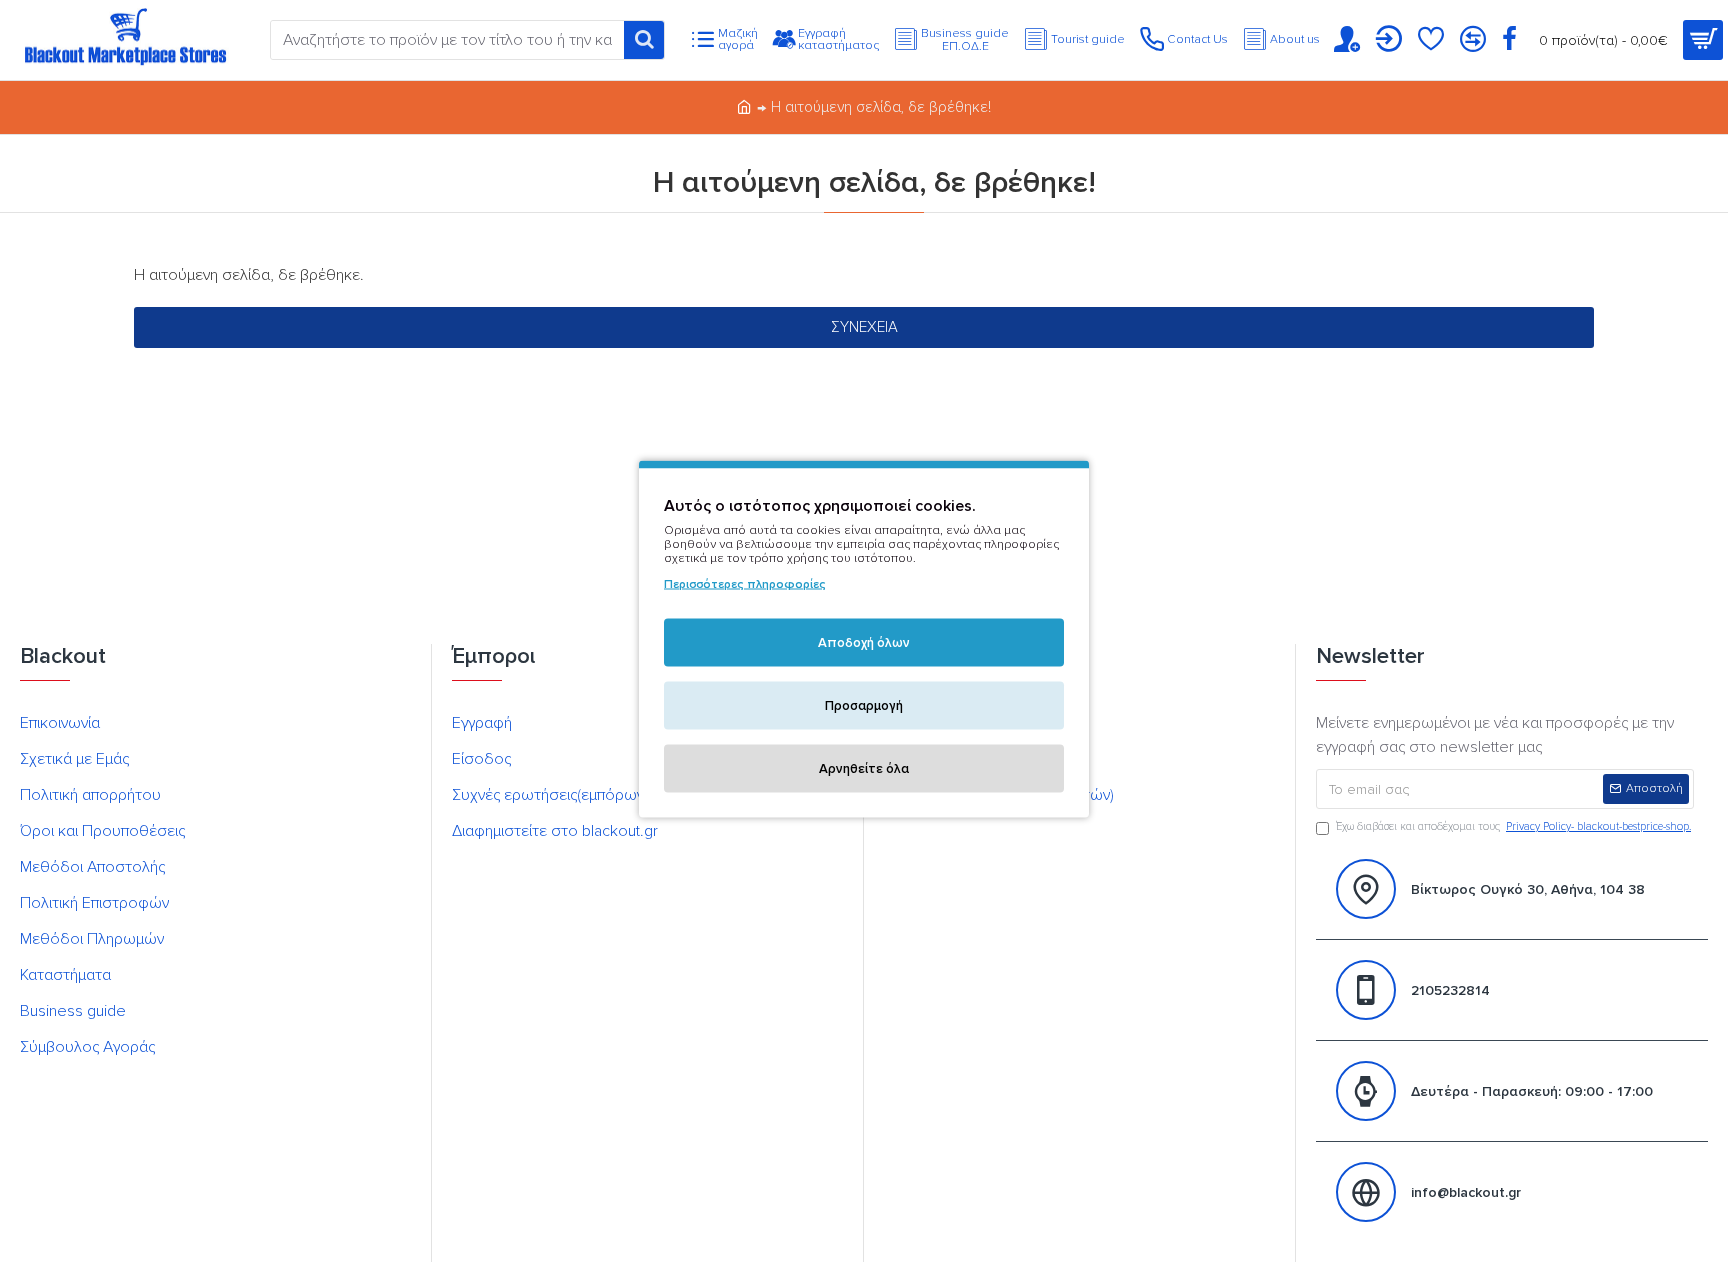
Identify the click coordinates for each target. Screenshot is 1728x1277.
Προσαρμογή (864, 705)
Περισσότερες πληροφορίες (745, 583)
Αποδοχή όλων (864, 642)
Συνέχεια (864, 327)
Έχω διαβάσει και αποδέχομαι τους (1513, 826)
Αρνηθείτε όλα (864, 768)
